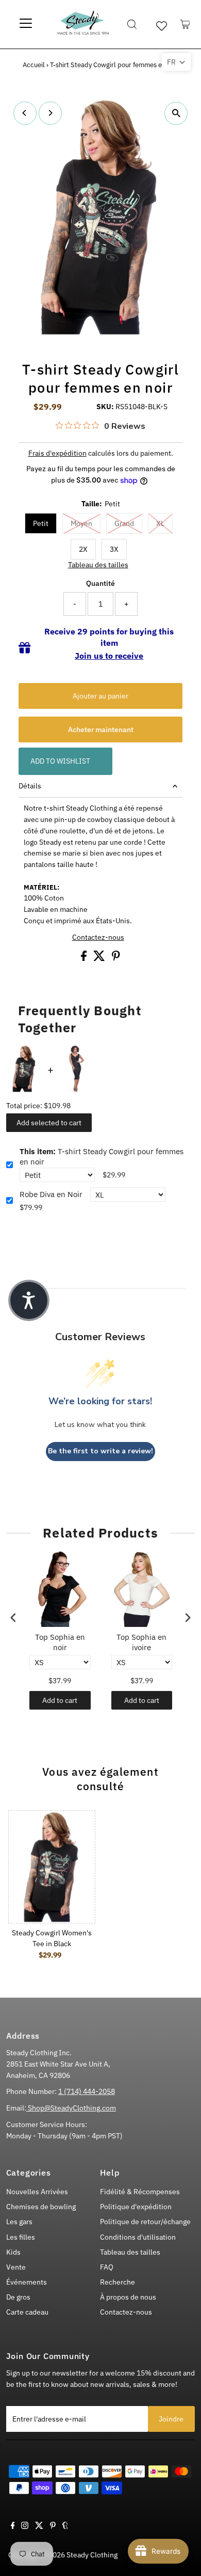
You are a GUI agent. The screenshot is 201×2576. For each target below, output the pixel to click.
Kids (13, 2252)
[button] (176, 62)
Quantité (100, 583)
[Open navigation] (26, 24)
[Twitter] (39, 2526)
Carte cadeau (27, 2312)
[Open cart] (185, 24)
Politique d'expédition (136, 2207)
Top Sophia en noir (60, 1642)
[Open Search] (132, 24)
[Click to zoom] (176, 113)
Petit (41, 523)
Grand (124, 523)
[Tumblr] (65, 2526)
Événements (27, 2282)
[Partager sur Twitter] (100, 958)
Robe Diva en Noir (51, 1194)
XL (160, 523)
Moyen (81, 523)
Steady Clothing (92, 2555)
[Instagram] (25, 2526)
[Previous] (25, 113)
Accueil (34, 65)
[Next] (50, 113)
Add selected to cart (49, 1123)
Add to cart (60, 1700)
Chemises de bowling (41, 2207)
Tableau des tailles (98, 565)
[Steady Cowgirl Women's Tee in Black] (52, 1867)
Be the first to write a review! (100, 1451)
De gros (18, 2297)
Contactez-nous (98, 938)
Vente (16, 2267)
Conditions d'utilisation (138, 2237)
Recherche (118, 2282)
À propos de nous (128, 2297)
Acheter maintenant (101, 730)
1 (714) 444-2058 (87, 2091)
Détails (30, 786)
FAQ (107, 2267)
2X (83, 549)
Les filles (21, 2237)
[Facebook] (13, 2526)
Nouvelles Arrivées (37, 2192)
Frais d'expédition (57, 453)
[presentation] (13, 1617)
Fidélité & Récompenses (140, 2192)
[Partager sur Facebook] (85, 958)
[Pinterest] (53, 2526)
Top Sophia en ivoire (141, 1642)
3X (114, 549)
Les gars (19, 2222)
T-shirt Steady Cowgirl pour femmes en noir (102, 1157)
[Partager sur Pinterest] (116, 958)
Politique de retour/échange (145, 2222)
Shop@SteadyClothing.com (71, 2108)
